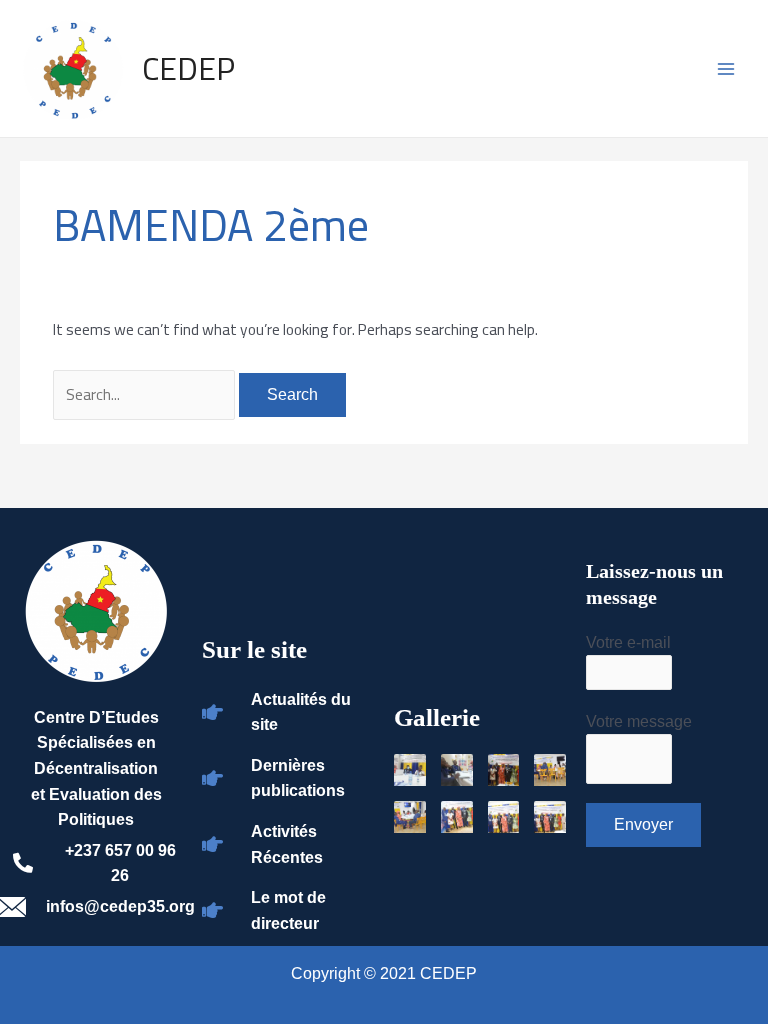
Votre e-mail (628, 642)
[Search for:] (146, 394)
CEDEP (188, 68)
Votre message (639, 721)
